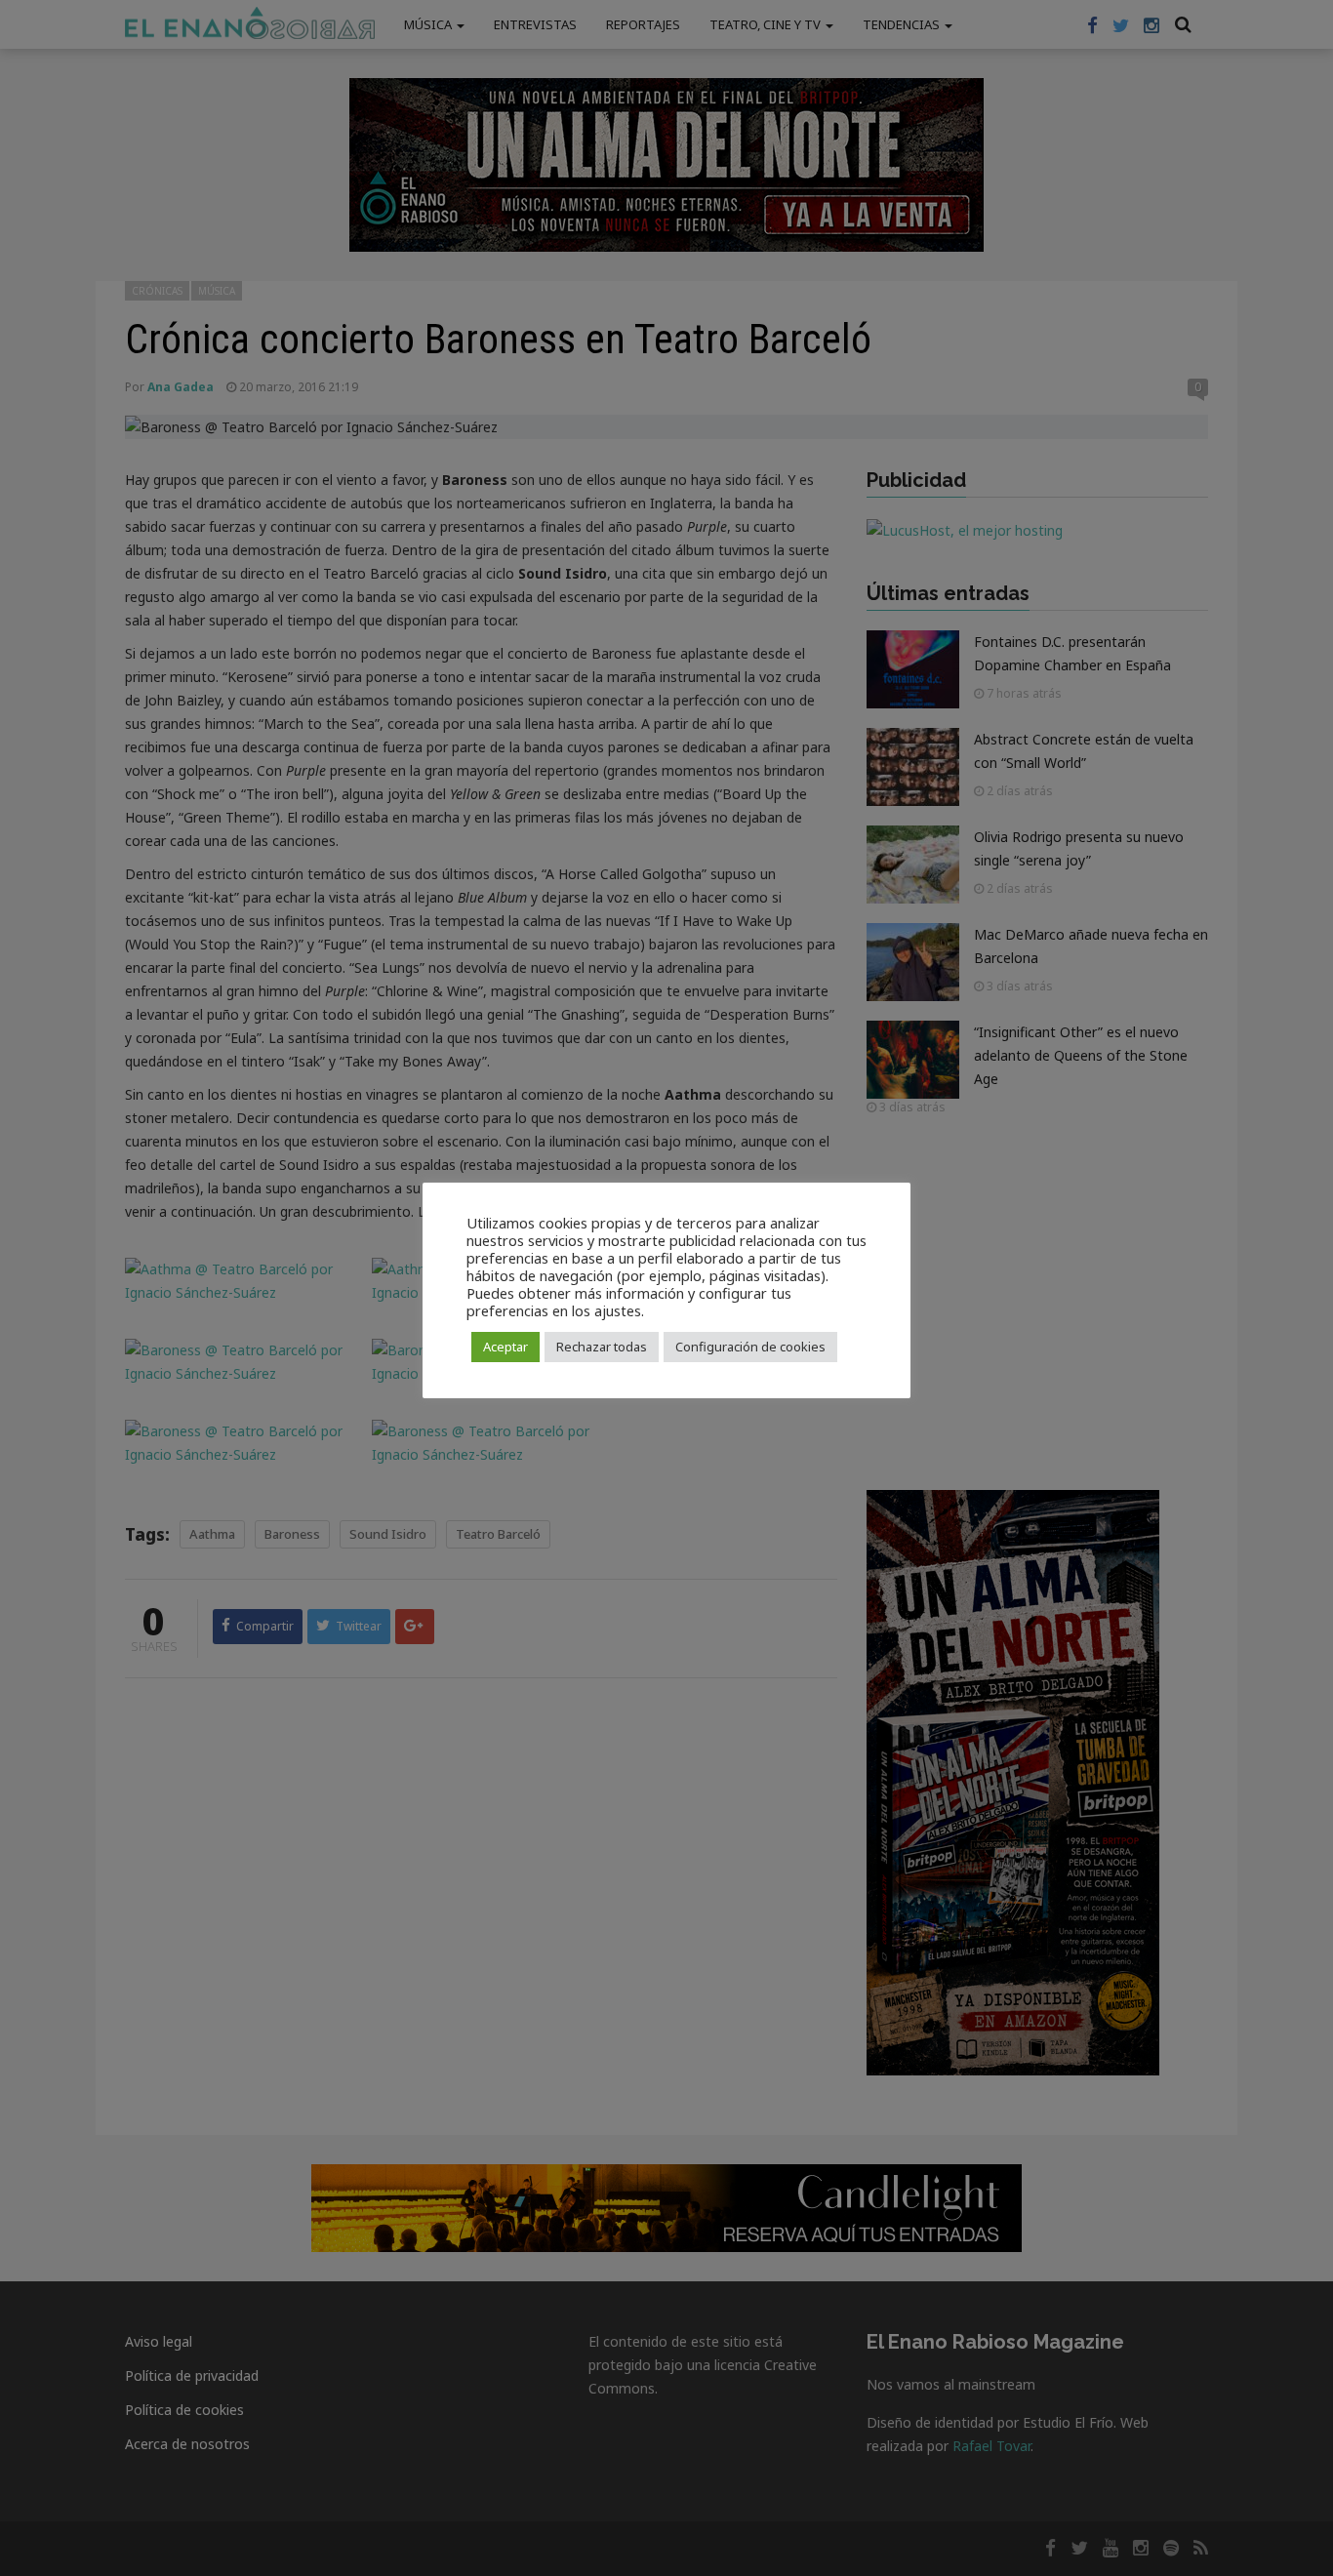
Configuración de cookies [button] (750, 1347)
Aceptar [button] (505, 1347)
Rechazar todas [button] (602, 1347)
